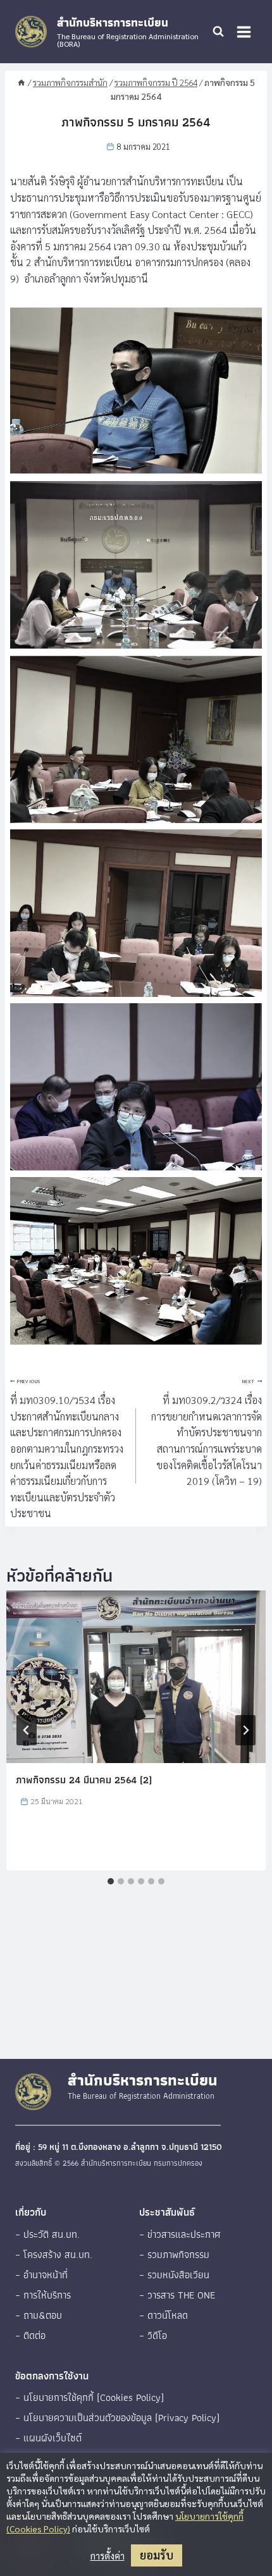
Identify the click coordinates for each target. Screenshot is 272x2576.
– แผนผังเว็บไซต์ (48, 2438)
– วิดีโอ (153, 2335)
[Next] (245, 1730)
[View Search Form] (218, 32)
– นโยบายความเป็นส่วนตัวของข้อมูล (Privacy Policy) (117, 2418)
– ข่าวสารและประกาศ (180, 2234)
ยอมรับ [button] (157, 2555)
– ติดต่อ (30, 2335)
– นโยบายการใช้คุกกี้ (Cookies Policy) (90, 2397)
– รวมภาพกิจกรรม (174, 2255)
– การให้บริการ (43, 2295)
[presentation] (136, 1677)
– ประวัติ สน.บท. (47, 2234)
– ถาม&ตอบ (39, 2315)
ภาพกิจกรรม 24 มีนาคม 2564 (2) (84, 1780)
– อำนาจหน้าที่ (41, 2275)
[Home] (22, 82)
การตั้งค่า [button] (108, 2556)
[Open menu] (244, 32)
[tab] (111, 1881)
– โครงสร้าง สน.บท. (54, 2255)
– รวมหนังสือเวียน (174, 2275)
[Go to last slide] (27, 1730)
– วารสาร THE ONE (177, 2295)
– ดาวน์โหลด (164, 2315)
